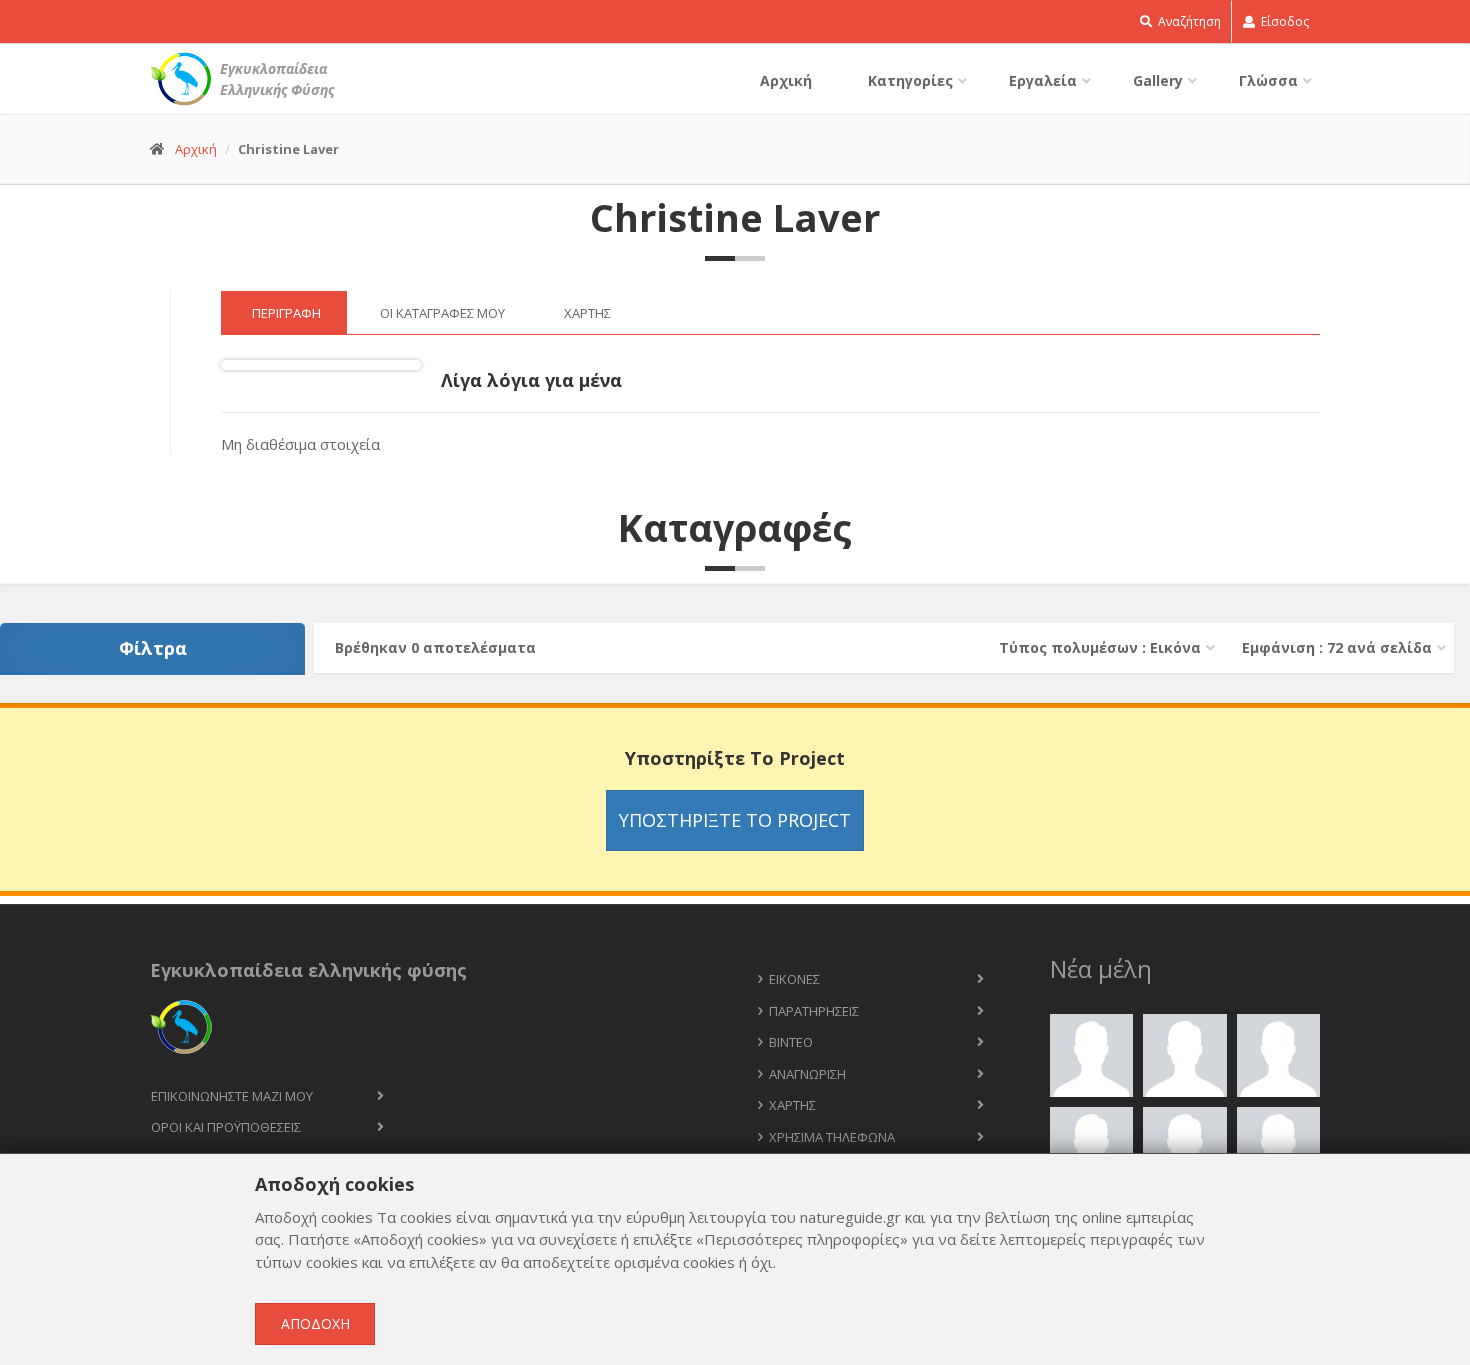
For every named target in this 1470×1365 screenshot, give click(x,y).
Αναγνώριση (807, 1074)
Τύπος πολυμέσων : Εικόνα (1100, 647)
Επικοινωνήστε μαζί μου (232, 1096)
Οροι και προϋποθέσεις (226, 1127)
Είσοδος (1283, 21)
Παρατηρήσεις (814, 1011)
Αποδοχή (315, 1323)
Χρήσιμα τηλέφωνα (832, 1137)
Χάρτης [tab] (587, 313)
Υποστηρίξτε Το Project (735, 820)
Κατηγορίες (910, 80)
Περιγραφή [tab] (286, 313)
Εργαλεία (1043, 80)
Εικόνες (794, 979)
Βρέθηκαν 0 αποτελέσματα (435, 647)
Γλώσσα (1268, 80)
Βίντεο (791, 1042)
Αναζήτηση (1188, 21)
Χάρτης (792, 1105)
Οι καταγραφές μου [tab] (442, 313)
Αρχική (786, 80)
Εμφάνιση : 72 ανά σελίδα (1337, 647)
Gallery (1158, 80)
